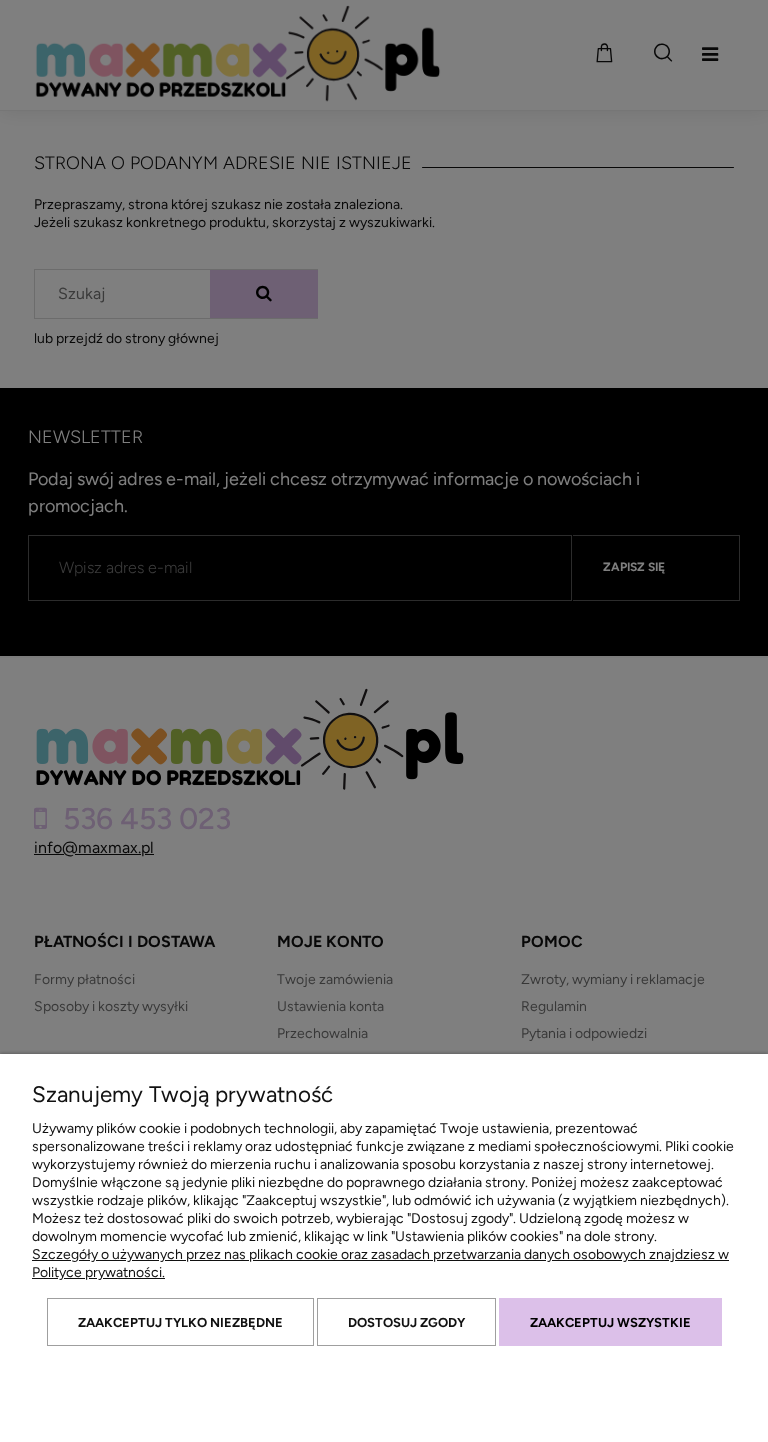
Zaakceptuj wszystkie (610, 1322)
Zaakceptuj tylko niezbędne (180, 1322)
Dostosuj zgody (406, 1322)
